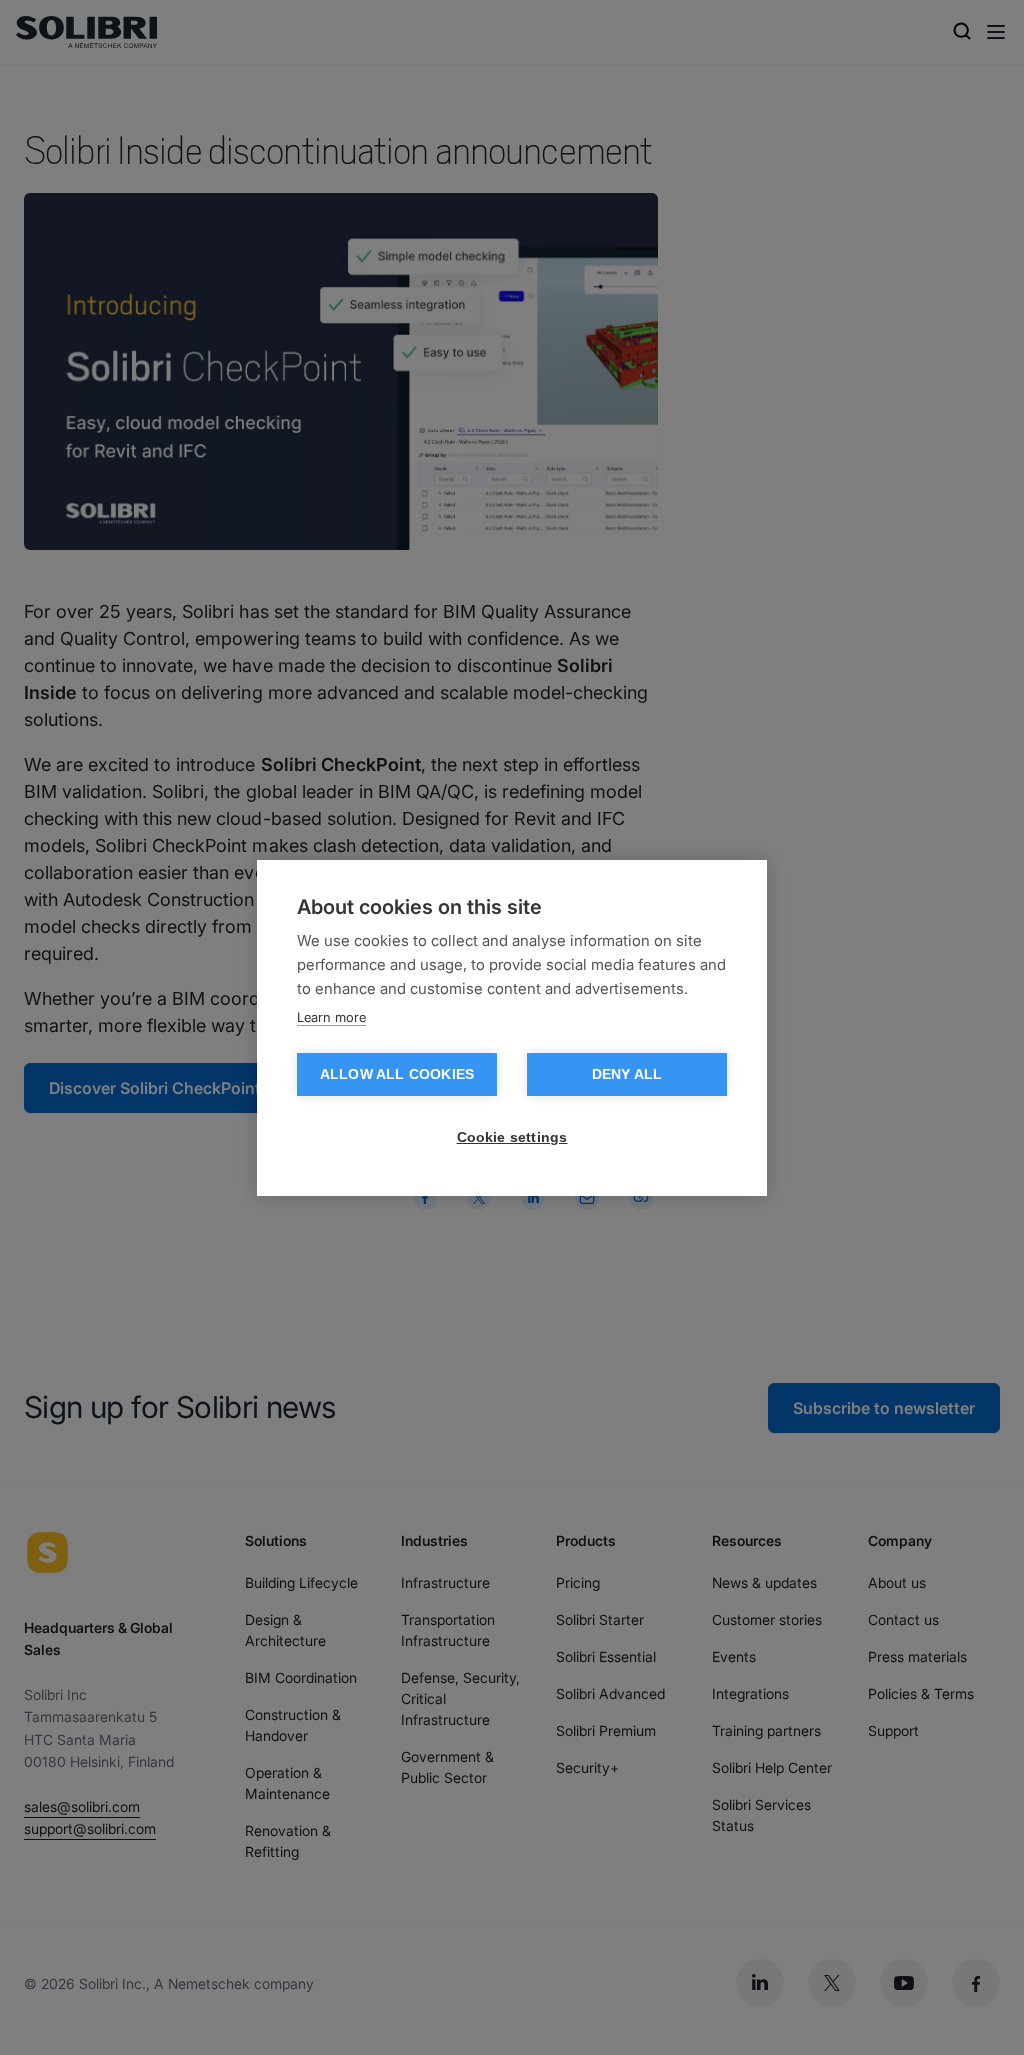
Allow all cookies (397, 1074)
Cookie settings (512, 1137)
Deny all (627, 1074)
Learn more (331, 1017)
